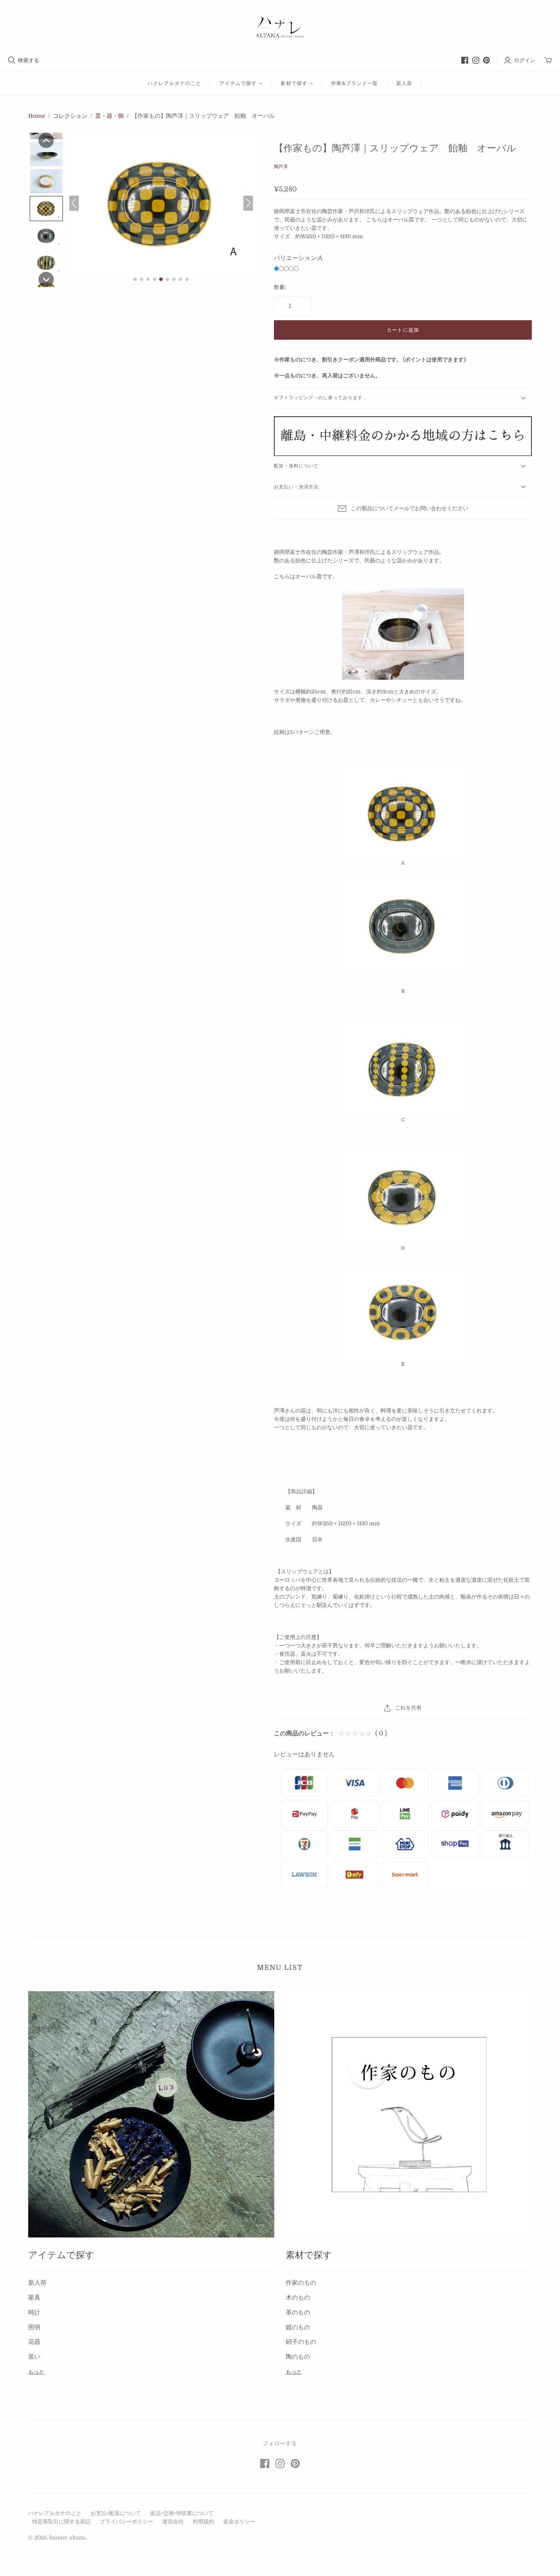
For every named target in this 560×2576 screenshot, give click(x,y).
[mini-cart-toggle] (548, 60)
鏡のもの (298, 2327)
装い (34, 2357)
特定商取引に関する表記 (61, 2521)
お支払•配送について (116, 2513)
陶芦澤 (281, 167)
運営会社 (173, 2521)
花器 (34, 2342)
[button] (46, 140)
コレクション (70, 116)
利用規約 (203, 2521)
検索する (29, 60)
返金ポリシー (239, 2521)
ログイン (525, 60)
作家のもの (301, 2283)
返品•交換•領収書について (182, 2513)
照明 (34, 2327)
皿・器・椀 (110, 116)
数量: (280, 287)
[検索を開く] (12, 60)
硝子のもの (301, 2342)
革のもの (298, 2313)
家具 (34, 2298)
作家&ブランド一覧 (354, 83)
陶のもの (298, 2357)
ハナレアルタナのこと (174, 83)
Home (37, 116)
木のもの (298, 2298)
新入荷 (404, 83)
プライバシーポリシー (126, 2521)
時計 (34, 2313)
